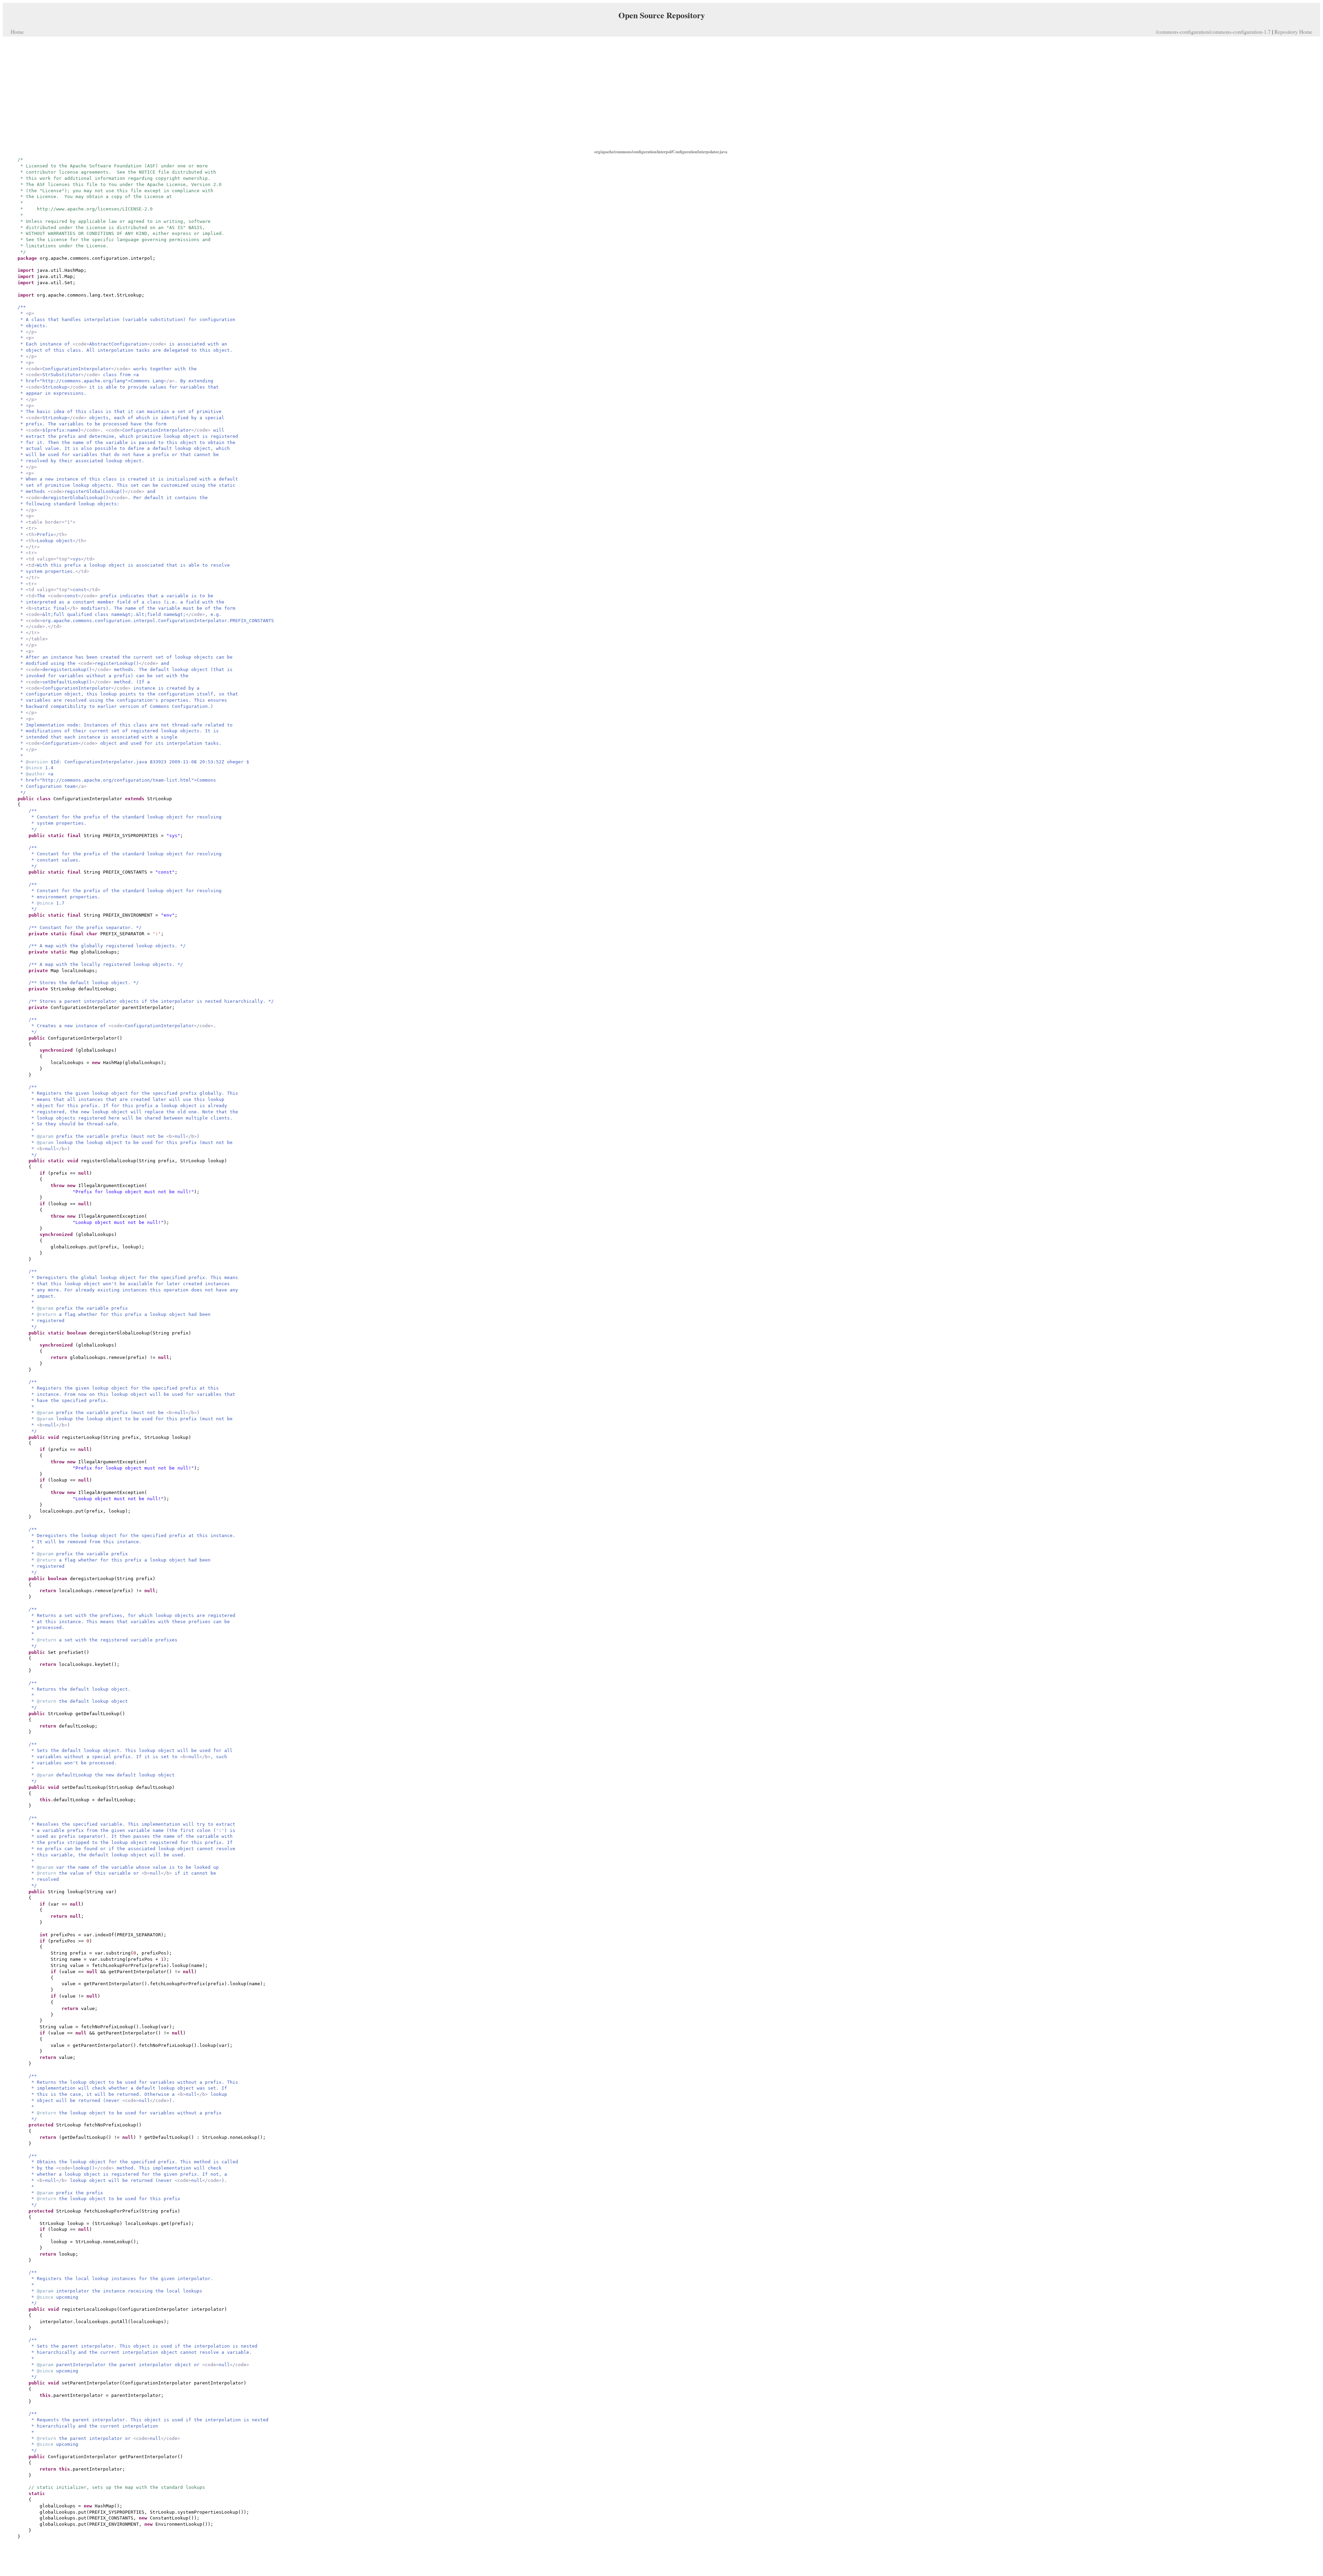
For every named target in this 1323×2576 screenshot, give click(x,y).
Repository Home (1293, 32)
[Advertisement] (661, 92)
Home (17, 32)
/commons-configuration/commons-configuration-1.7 (1213, 32)
